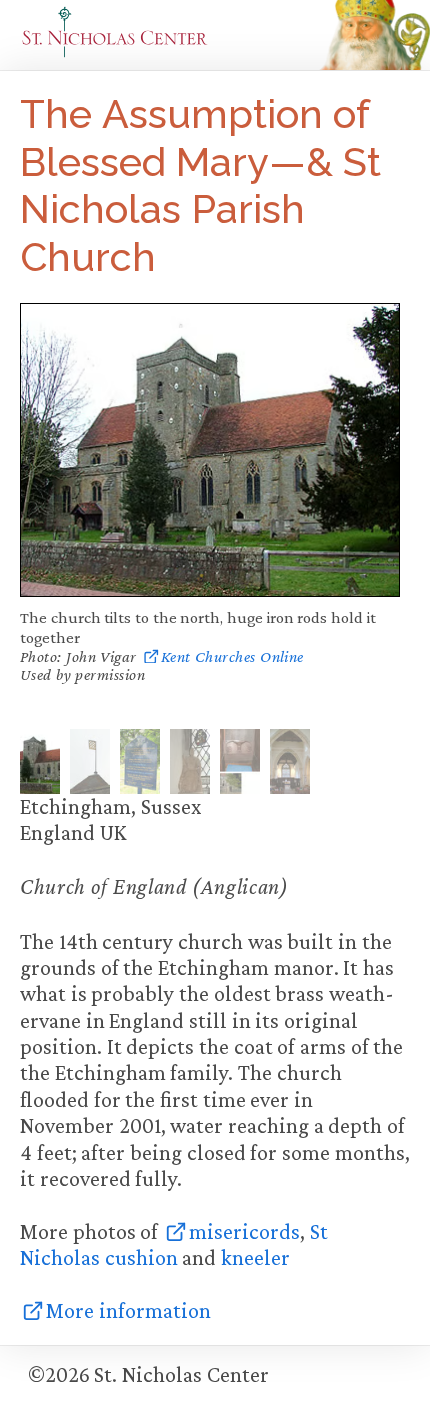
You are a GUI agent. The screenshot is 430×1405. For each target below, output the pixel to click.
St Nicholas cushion (174, 1244)
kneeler (255, 1257)
